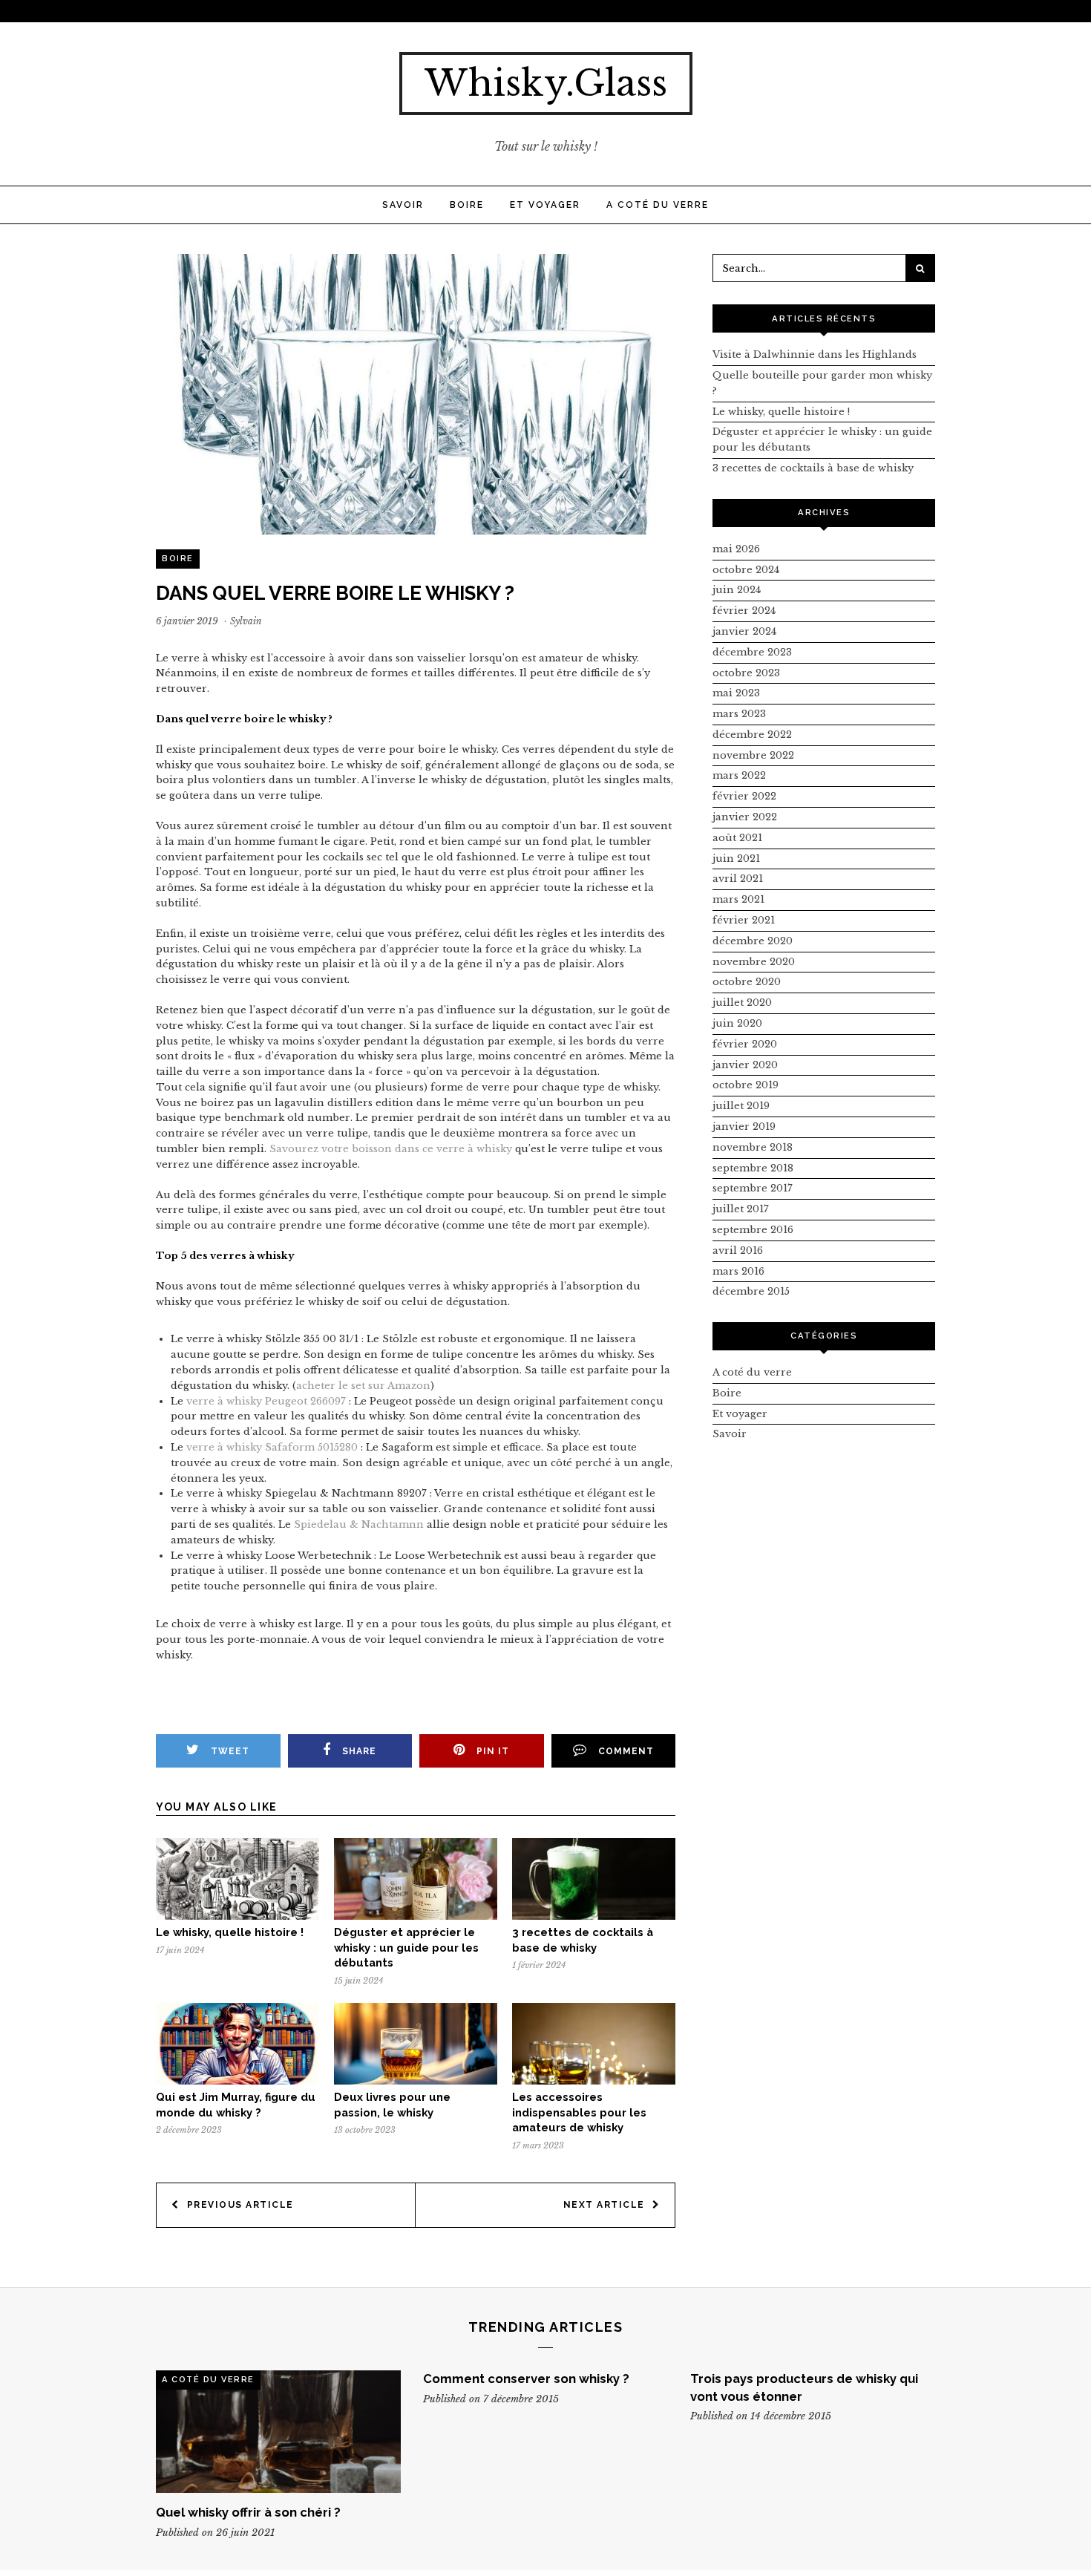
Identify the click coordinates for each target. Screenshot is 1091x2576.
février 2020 (745, 1044)
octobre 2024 (746, 570)
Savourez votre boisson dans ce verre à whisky (391, 1149)
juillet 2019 (741, 1106)
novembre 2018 (753, 1147)
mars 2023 (739, 714)
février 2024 (744, 611)
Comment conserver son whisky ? (526, 2379)
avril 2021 (738, 879)
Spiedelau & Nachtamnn (359, 1524)
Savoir (403, 205)
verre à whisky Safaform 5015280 (272, 1447)
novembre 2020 (754, 962)
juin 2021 (736, 859)
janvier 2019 (744, 1127)
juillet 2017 (741, 1209)
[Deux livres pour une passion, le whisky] (416, 2081)
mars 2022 (739, 775)
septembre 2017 (753, 1188)
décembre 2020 (753, 941)
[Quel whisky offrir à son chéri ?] (278, 2432)
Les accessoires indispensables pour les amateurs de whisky (579, 2112)
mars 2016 (738, 1271)
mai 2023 (736, 693)
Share (359, 1751)
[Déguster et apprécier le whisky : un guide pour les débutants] (416, 1916)
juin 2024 (737, 590)
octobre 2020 (747, 982)
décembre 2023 (752, 652)
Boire (467, 205)
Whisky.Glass (546, 83)
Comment (626, 1751)
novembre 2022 (753, 755)
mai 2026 (736, 549)
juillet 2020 (742, 1003)
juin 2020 (737, 1023)
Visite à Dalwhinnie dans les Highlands (815, 354)
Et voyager (545, 205)
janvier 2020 (745, 1065)
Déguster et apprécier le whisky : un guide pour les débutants (406, 1948)
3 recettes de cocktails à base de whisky (813, 468)
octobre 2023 (746, 673)
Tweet (230, 1751)
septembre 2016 (753, 1230)
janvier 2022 (745, 817)
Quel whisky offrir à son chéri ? (248, 2512)
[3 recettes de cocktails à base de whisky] (594, 1916)
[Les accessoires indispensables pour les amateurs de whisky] (594, 2081)
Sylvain (246, 621)
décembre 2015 (751, 1291)
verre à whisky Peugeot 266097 (266, 1401)
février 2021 (744, 920)
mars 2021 (738, 899)
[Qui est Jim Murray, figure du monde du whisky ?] (237, 2081)
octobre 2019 (746, 1085)
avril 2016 (738, 1251)
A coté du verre (658, 205)
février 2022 (744, 796)
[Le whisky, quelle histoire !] (237, 1916)
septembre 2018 (753, 1168)
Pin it (493, 1751)
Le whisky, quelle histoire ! (230, 1932)
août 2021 (737, 838)
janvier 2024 (744, 631)
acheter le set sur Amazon (363, 1386)
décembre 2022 (752, 735)
